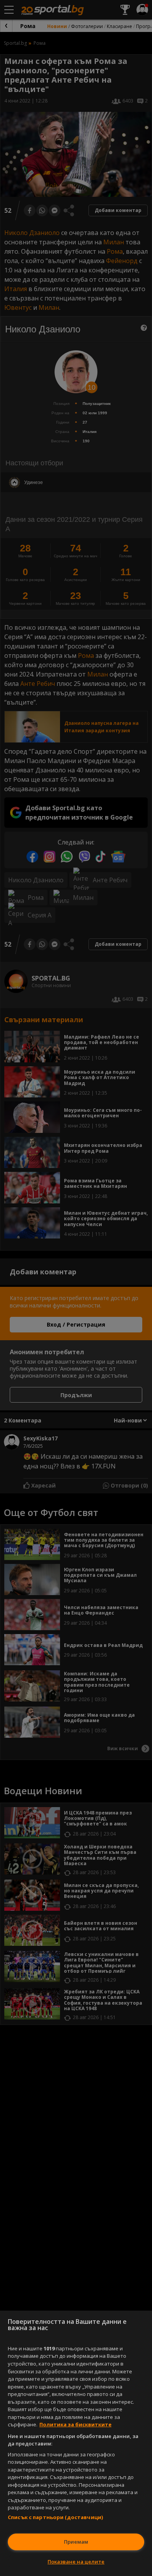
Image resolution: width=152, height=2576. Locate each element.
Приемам (76, 2542)
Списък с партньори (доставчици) (55, 2517)
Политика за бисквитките (75, 2424)
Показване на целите (76, 2562)
